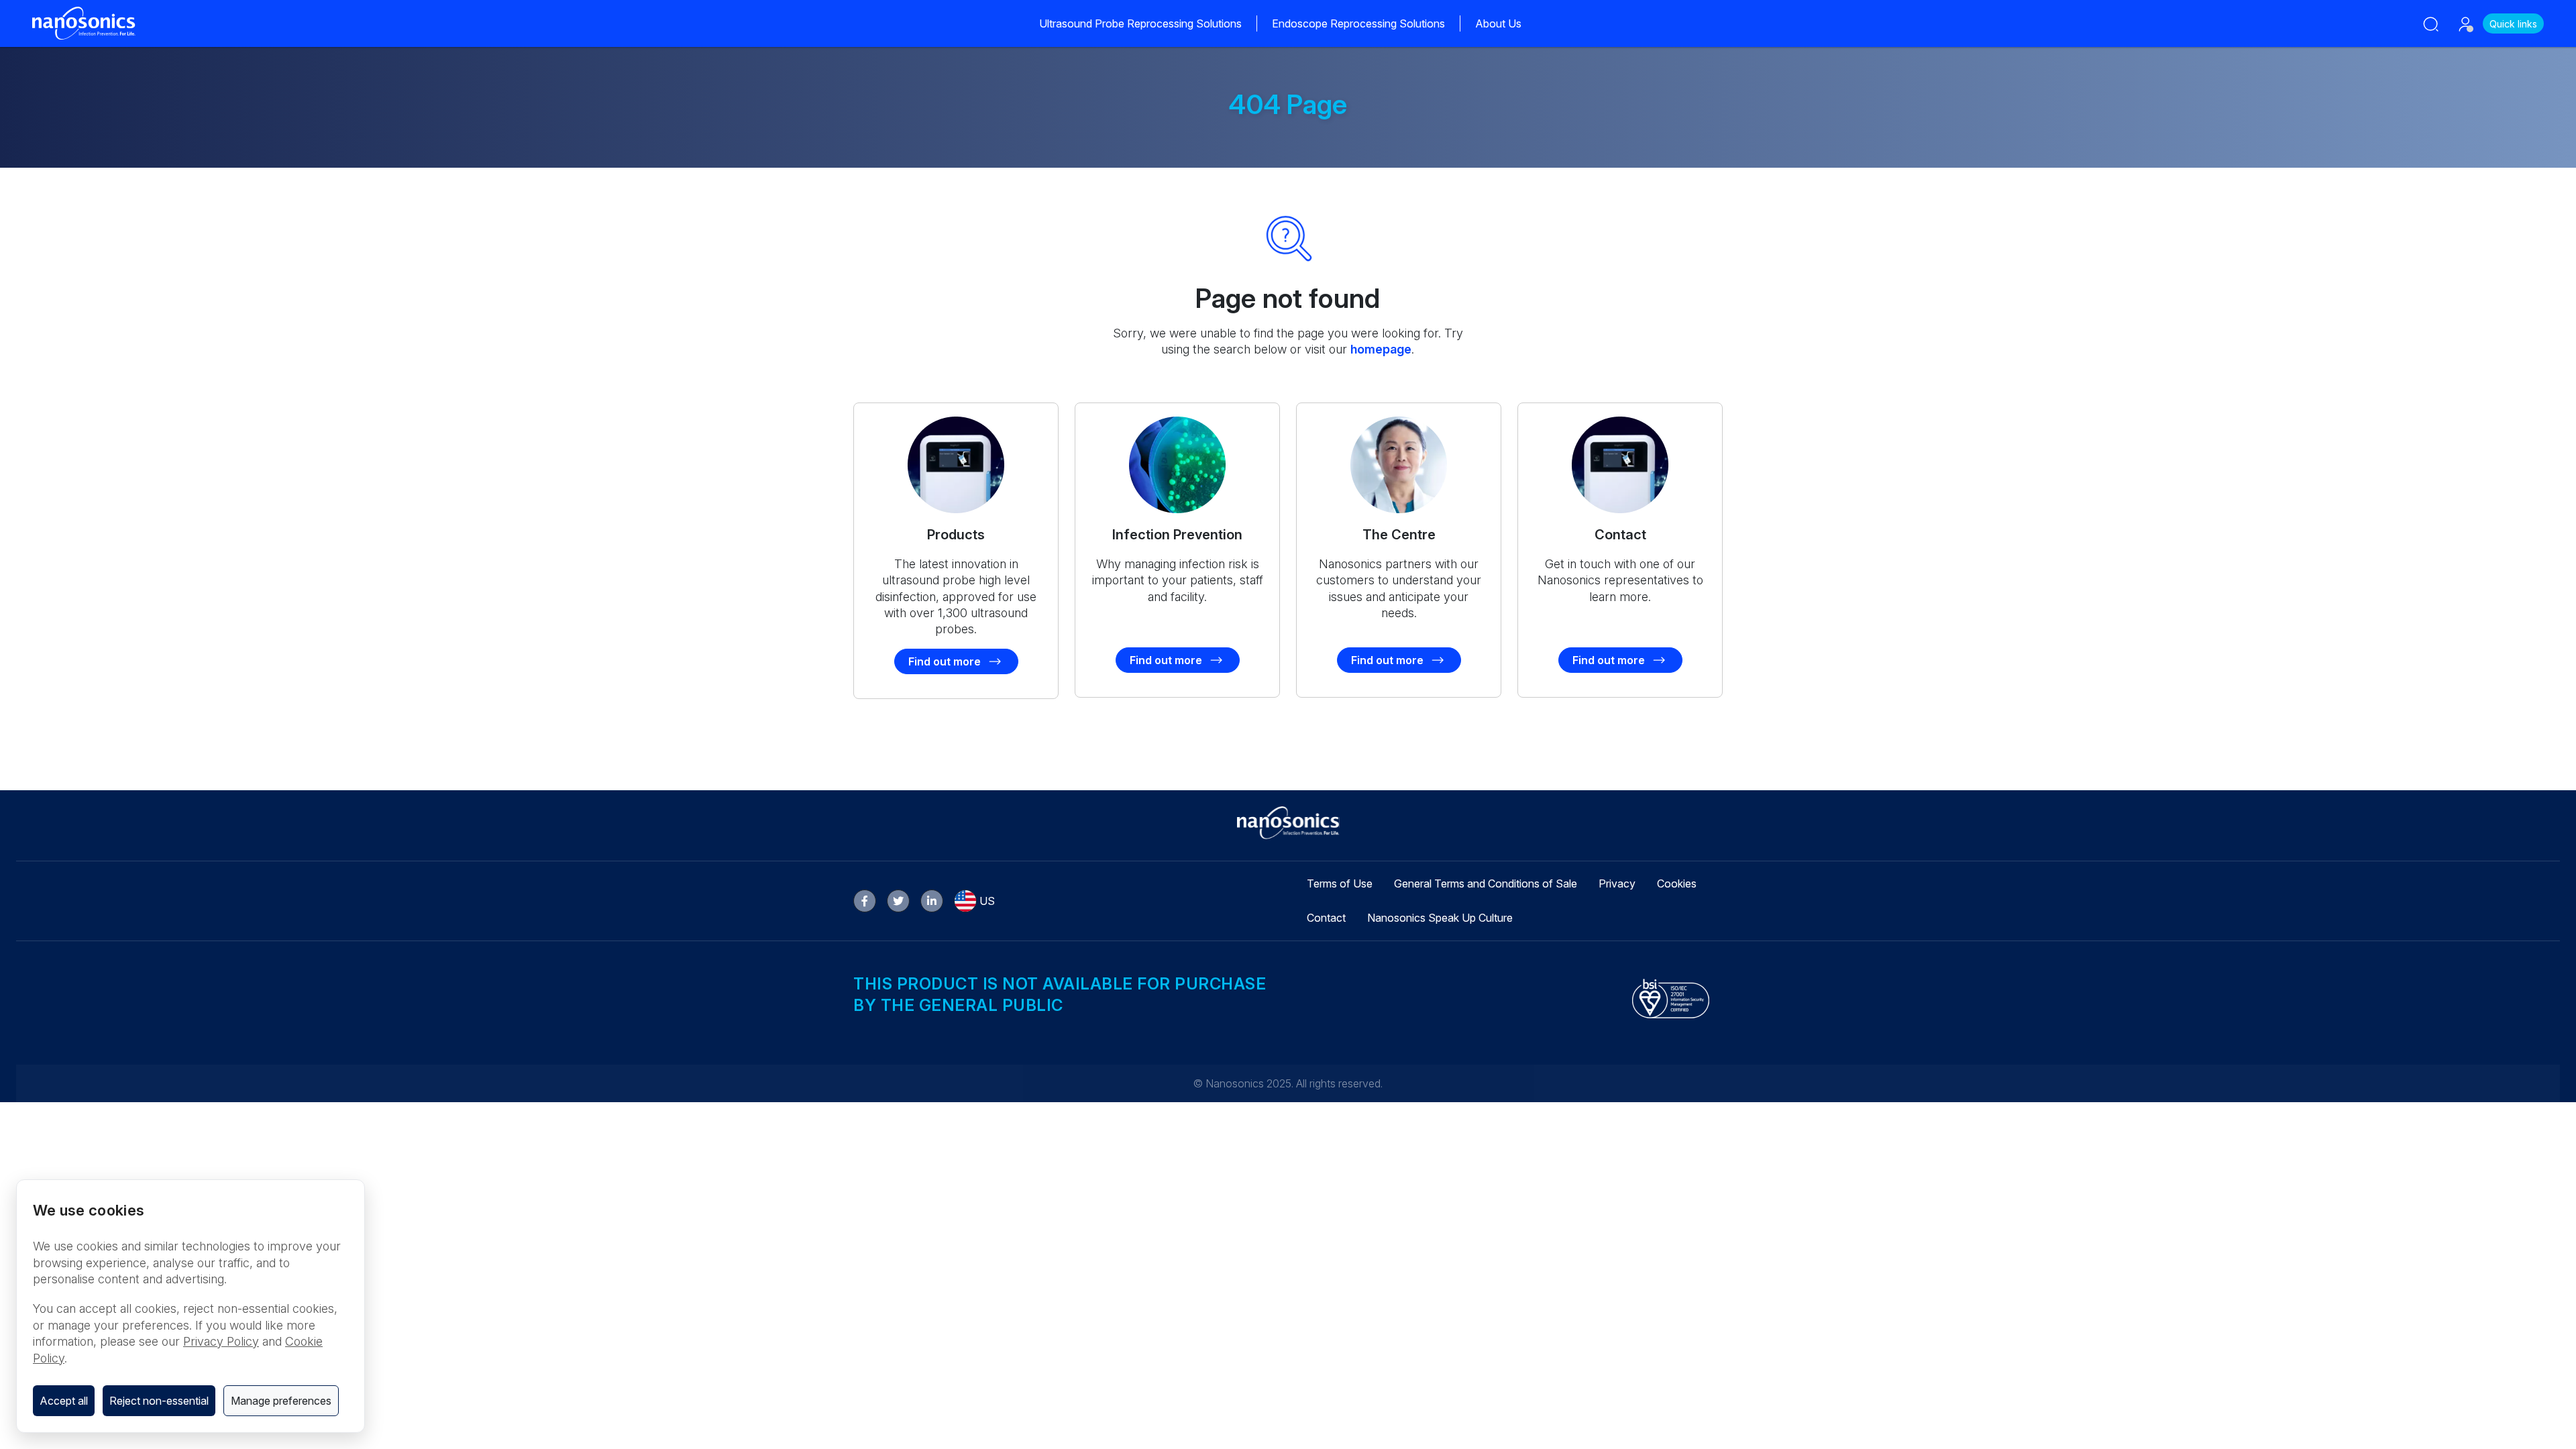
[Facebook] (865, 901)
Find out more (945, 661)
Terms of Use (1340, 883)
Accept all (64, 1401)
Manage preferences (281, 1401)
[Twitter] (898, 901)
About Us (1498, 23)
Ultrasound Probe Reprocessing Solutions (1140, 23)
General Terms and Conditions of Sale (1486, 883)
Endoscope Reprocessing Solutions (1358, 23)
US (987, 901)
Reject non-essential (159, 1401)
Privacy (1617, 883)
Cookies (1677, 883)
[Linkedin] (932, 901)
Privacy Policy (221, 1341)
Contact (1326, 918)
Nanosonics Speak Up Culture (1440, 918)
